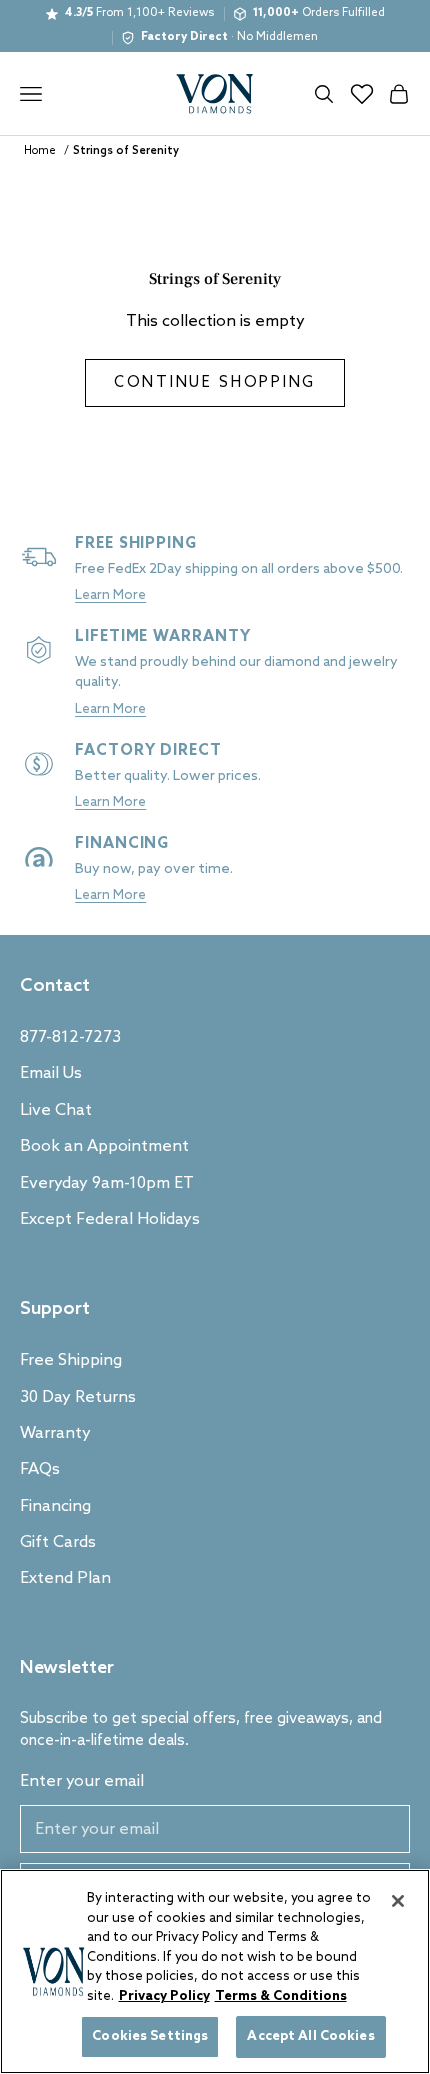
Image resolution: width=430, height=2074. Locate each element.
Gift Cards (58, 1542)
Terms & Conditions (281, 1996)
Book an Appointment (104, 1146)
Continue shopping (215, 383)
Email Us (51, 1073)
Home (40, 151)
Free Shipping (71, 1360)
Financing (55, 1506)
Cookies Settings (150, 2036)
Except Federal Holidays (110, 1219)
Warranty (55, 1433)
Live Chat (56, 1110)
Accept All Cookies (310, 2036)
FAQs (40, 1469)
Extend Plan (65, 1578)
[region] (215, 1971)
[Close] (398, 1901)
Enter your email (82, 1781)
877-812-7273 (70, 1037)
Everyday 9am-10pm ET (107, 1183)
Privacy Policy (164, 1996)
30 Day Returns (78, 1397)
